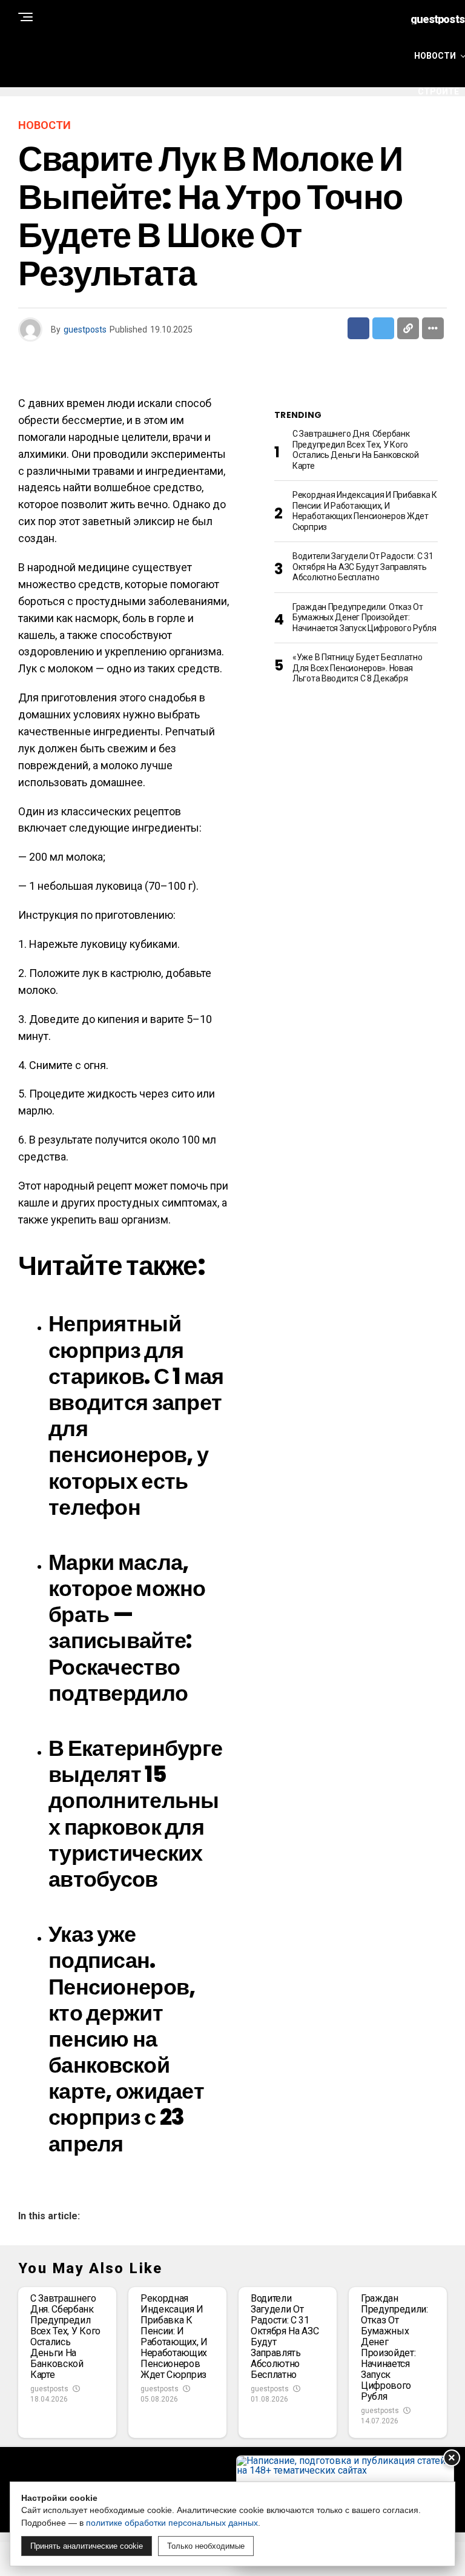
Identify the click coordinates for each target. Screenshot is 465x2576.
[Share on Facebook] (358, 328)
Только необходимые (206, 2546)
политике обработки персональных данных (172, 2523)
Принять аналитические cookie (87, 2546)
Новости (435, 56)
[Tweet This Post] (383, 328)
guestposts (85, 329)
